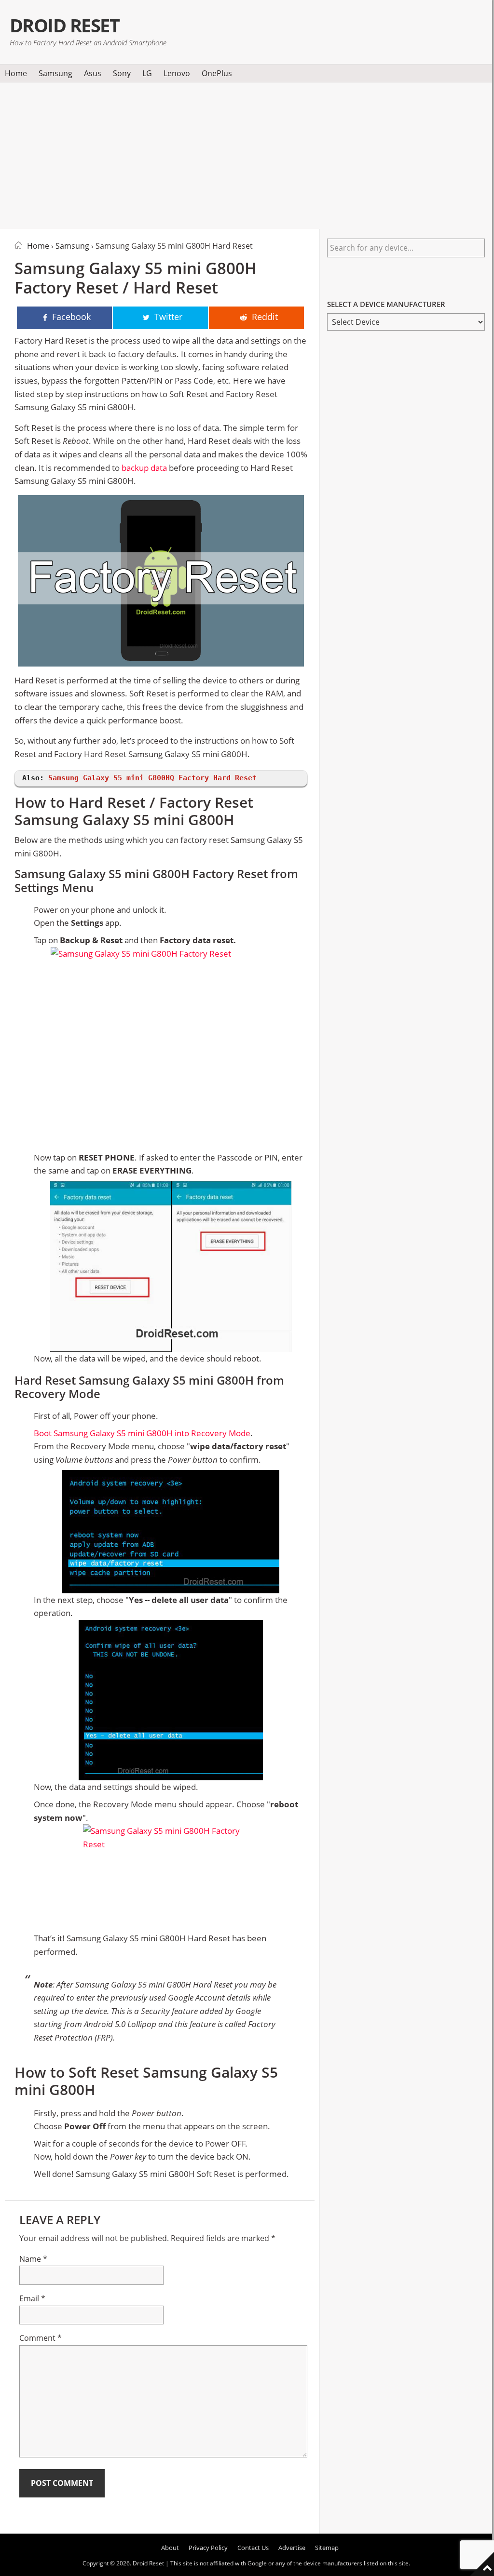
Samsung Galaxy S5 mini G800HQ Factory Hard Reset (152, 778)
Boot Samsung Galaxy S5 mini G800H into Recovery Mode (142, 1433)
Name (33, 2259)
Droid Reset (64, 25)
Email (32, 2298)
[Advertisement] (246, 154)
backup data (144, 468)
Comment (41, 2338)
